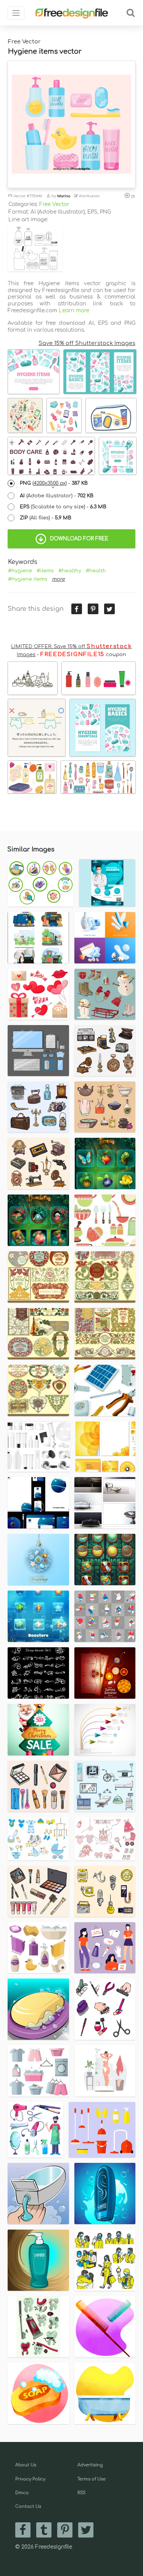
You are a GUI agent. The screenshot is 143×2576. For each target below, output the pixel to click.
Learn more (74, 311)
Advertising (90, 2465)
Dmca (22, 2493)
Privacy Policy (30, 2479)
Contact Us (28, 2507)
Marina (64, 196)
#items (45, 571)
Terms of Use (92, 2479)
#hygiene (20, 571)
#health (96, 571)
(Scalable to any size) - (63, 507)
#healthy (70, 571)
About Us (26, 2465)
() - (54, 483)
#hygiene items (28, 579)
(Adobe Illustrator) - (57, 496)
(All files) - (46, 518)
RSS (81, 2493)
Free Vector (54, 204)
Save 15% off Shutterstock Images (87, 343)
